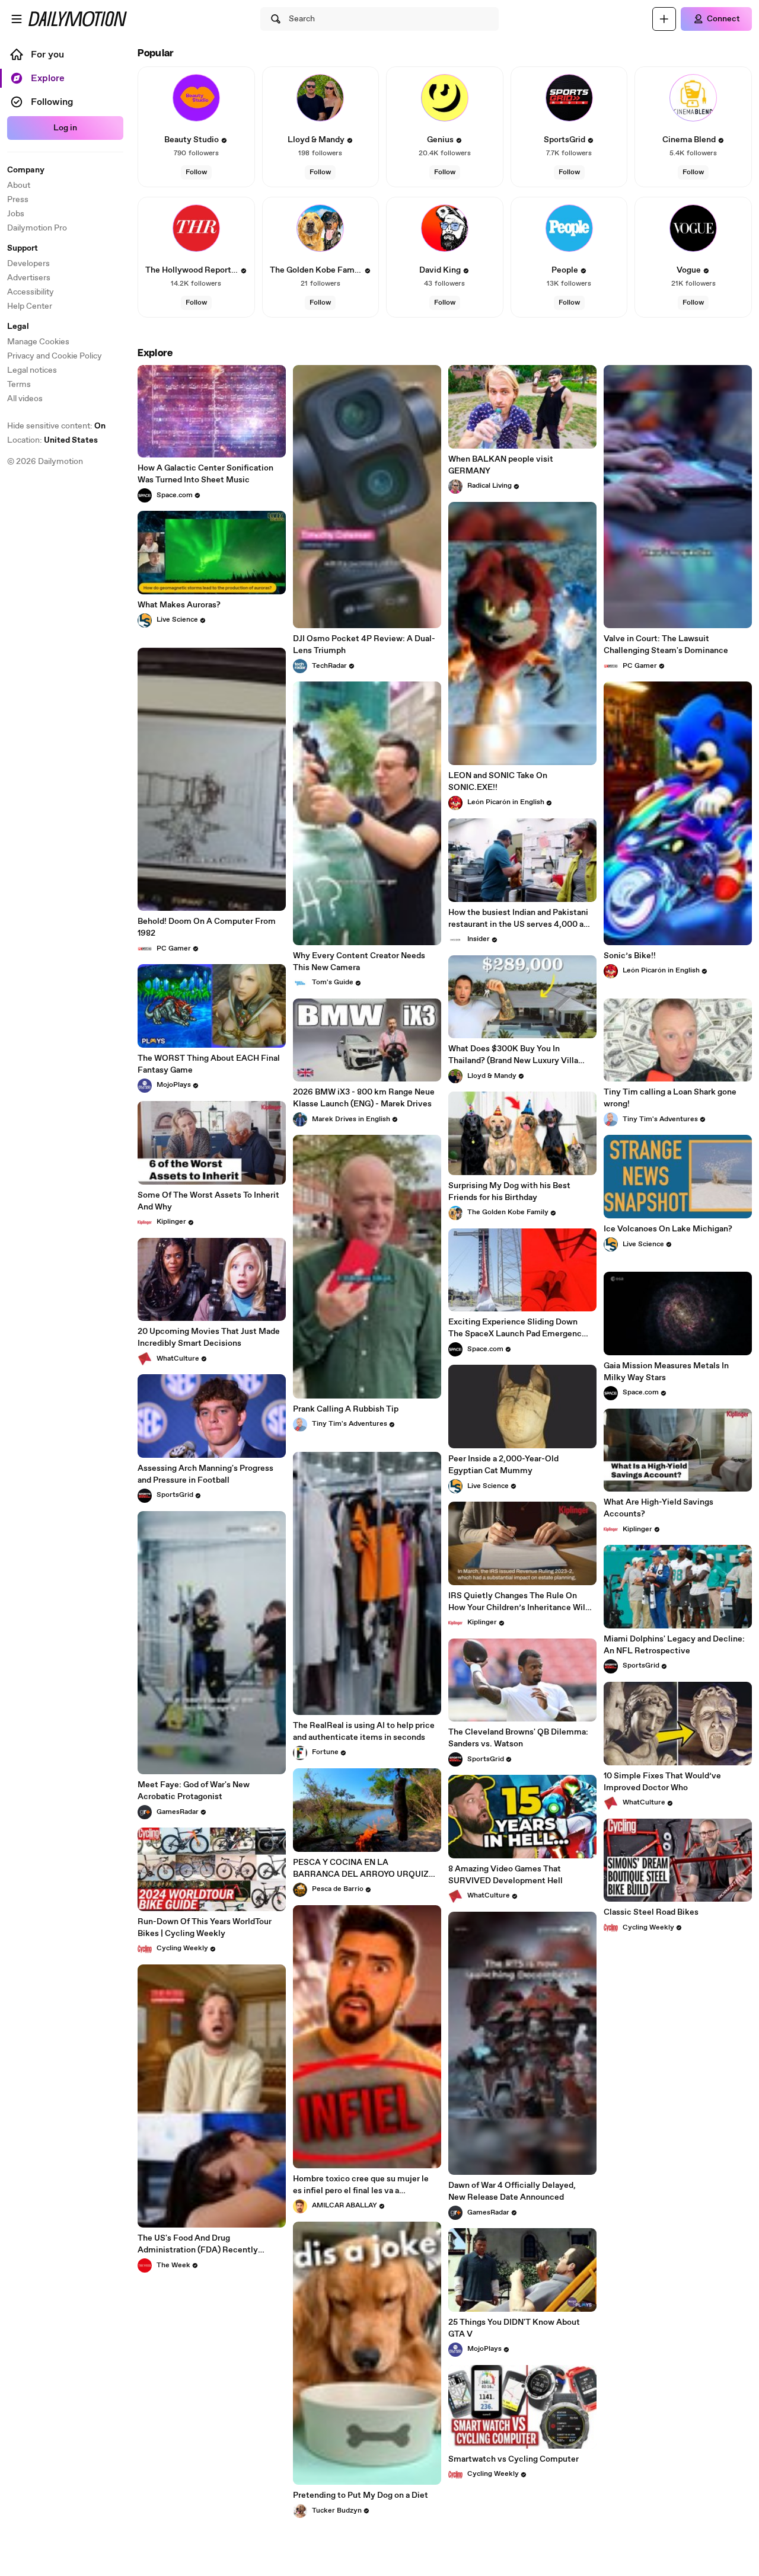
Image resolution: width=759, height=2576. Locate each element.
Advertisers (29, 278)
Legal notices (32, 370)
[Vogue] (693, 228)
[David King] (445, 228)
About (19, 185)
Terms (19, 385)
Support (23, 248)
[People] (569, 228)
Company (26, 170)
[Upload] (664, 19)
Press (18, 200)
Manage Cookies (38, 342)
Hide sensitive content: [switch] (56, 426)
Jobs (16, 214)
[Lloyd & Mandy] (320, 98)
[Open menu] (17, 19)
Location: (52, 440)
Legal (18, 327)
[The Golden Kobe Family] (320, 228)
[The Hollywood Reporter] (196, 228)
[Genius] (445, 98)
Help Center (30, 306)
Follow (196, 172)
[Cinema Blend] (693, 98)
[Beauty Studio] (196, 98)
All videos (25, 399)
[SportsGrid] (569, 98)
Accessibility (31, 292)
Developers (28, 264)
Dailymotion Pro (37, 228)
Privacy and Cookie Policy (55, 356)
